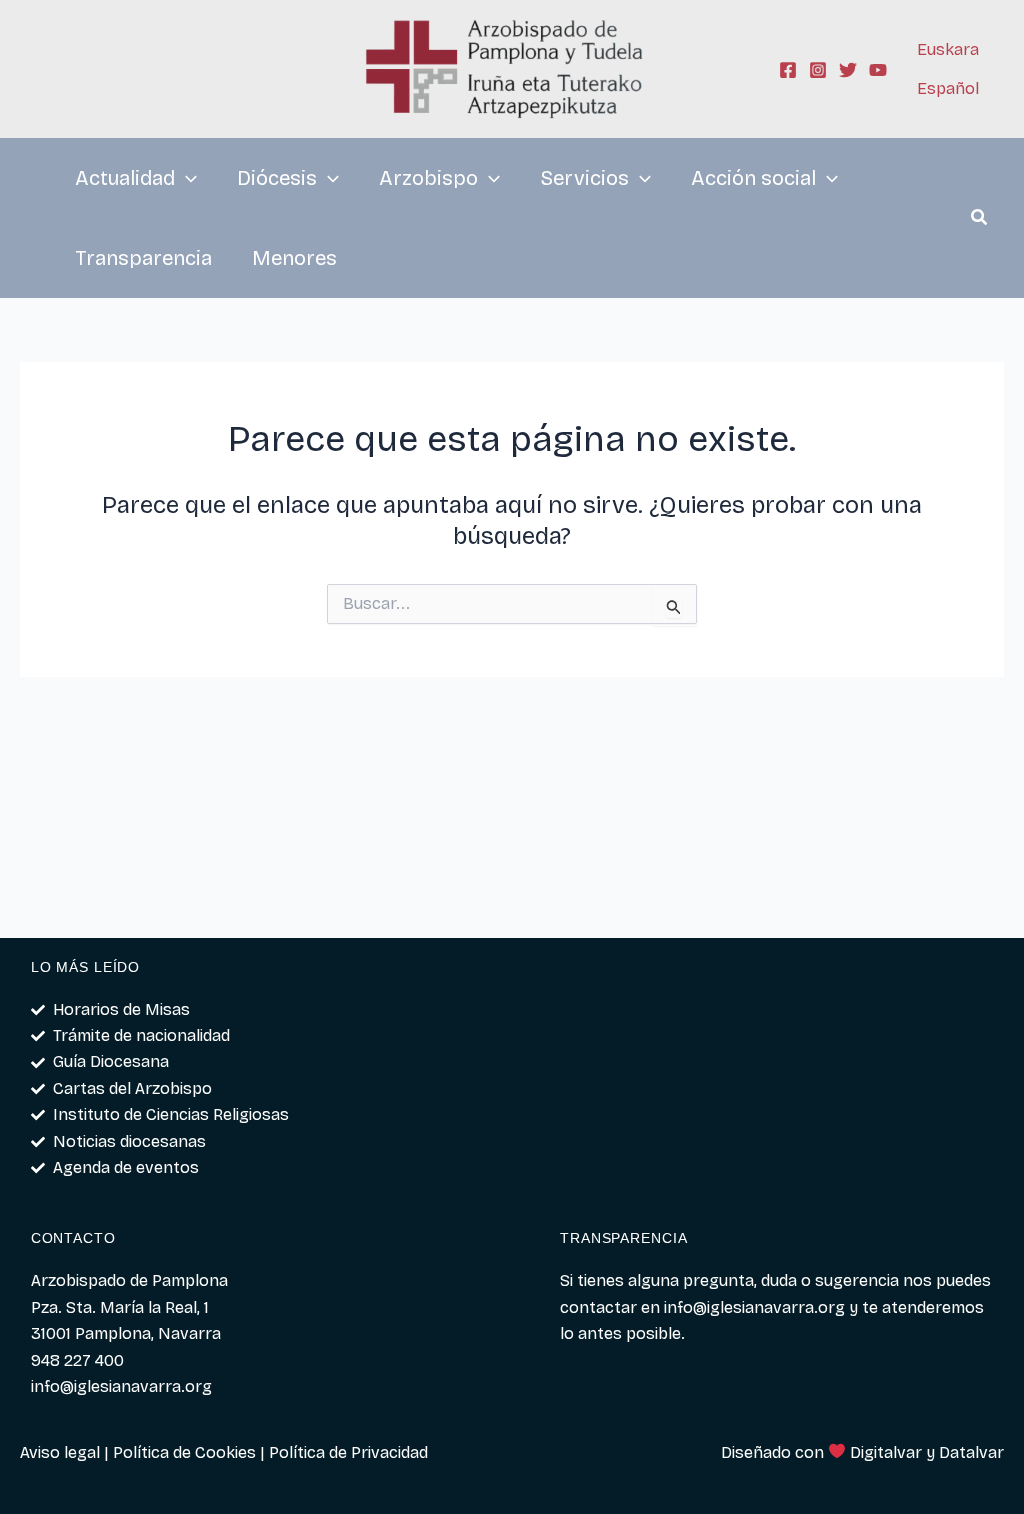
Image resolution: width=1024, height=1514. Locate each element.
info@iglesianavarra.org (754, 1307)
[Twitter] (848, 70)
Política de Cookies (184, 1452)
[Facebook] (788, 70)
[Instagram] (818, 70)
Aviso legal (60, 1452)
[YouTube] (878, 70)
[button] (980, 220)
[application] (186, 178)
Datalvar (971, 1452)
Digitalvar (886, 1452)
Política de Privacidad (348, 1452)
